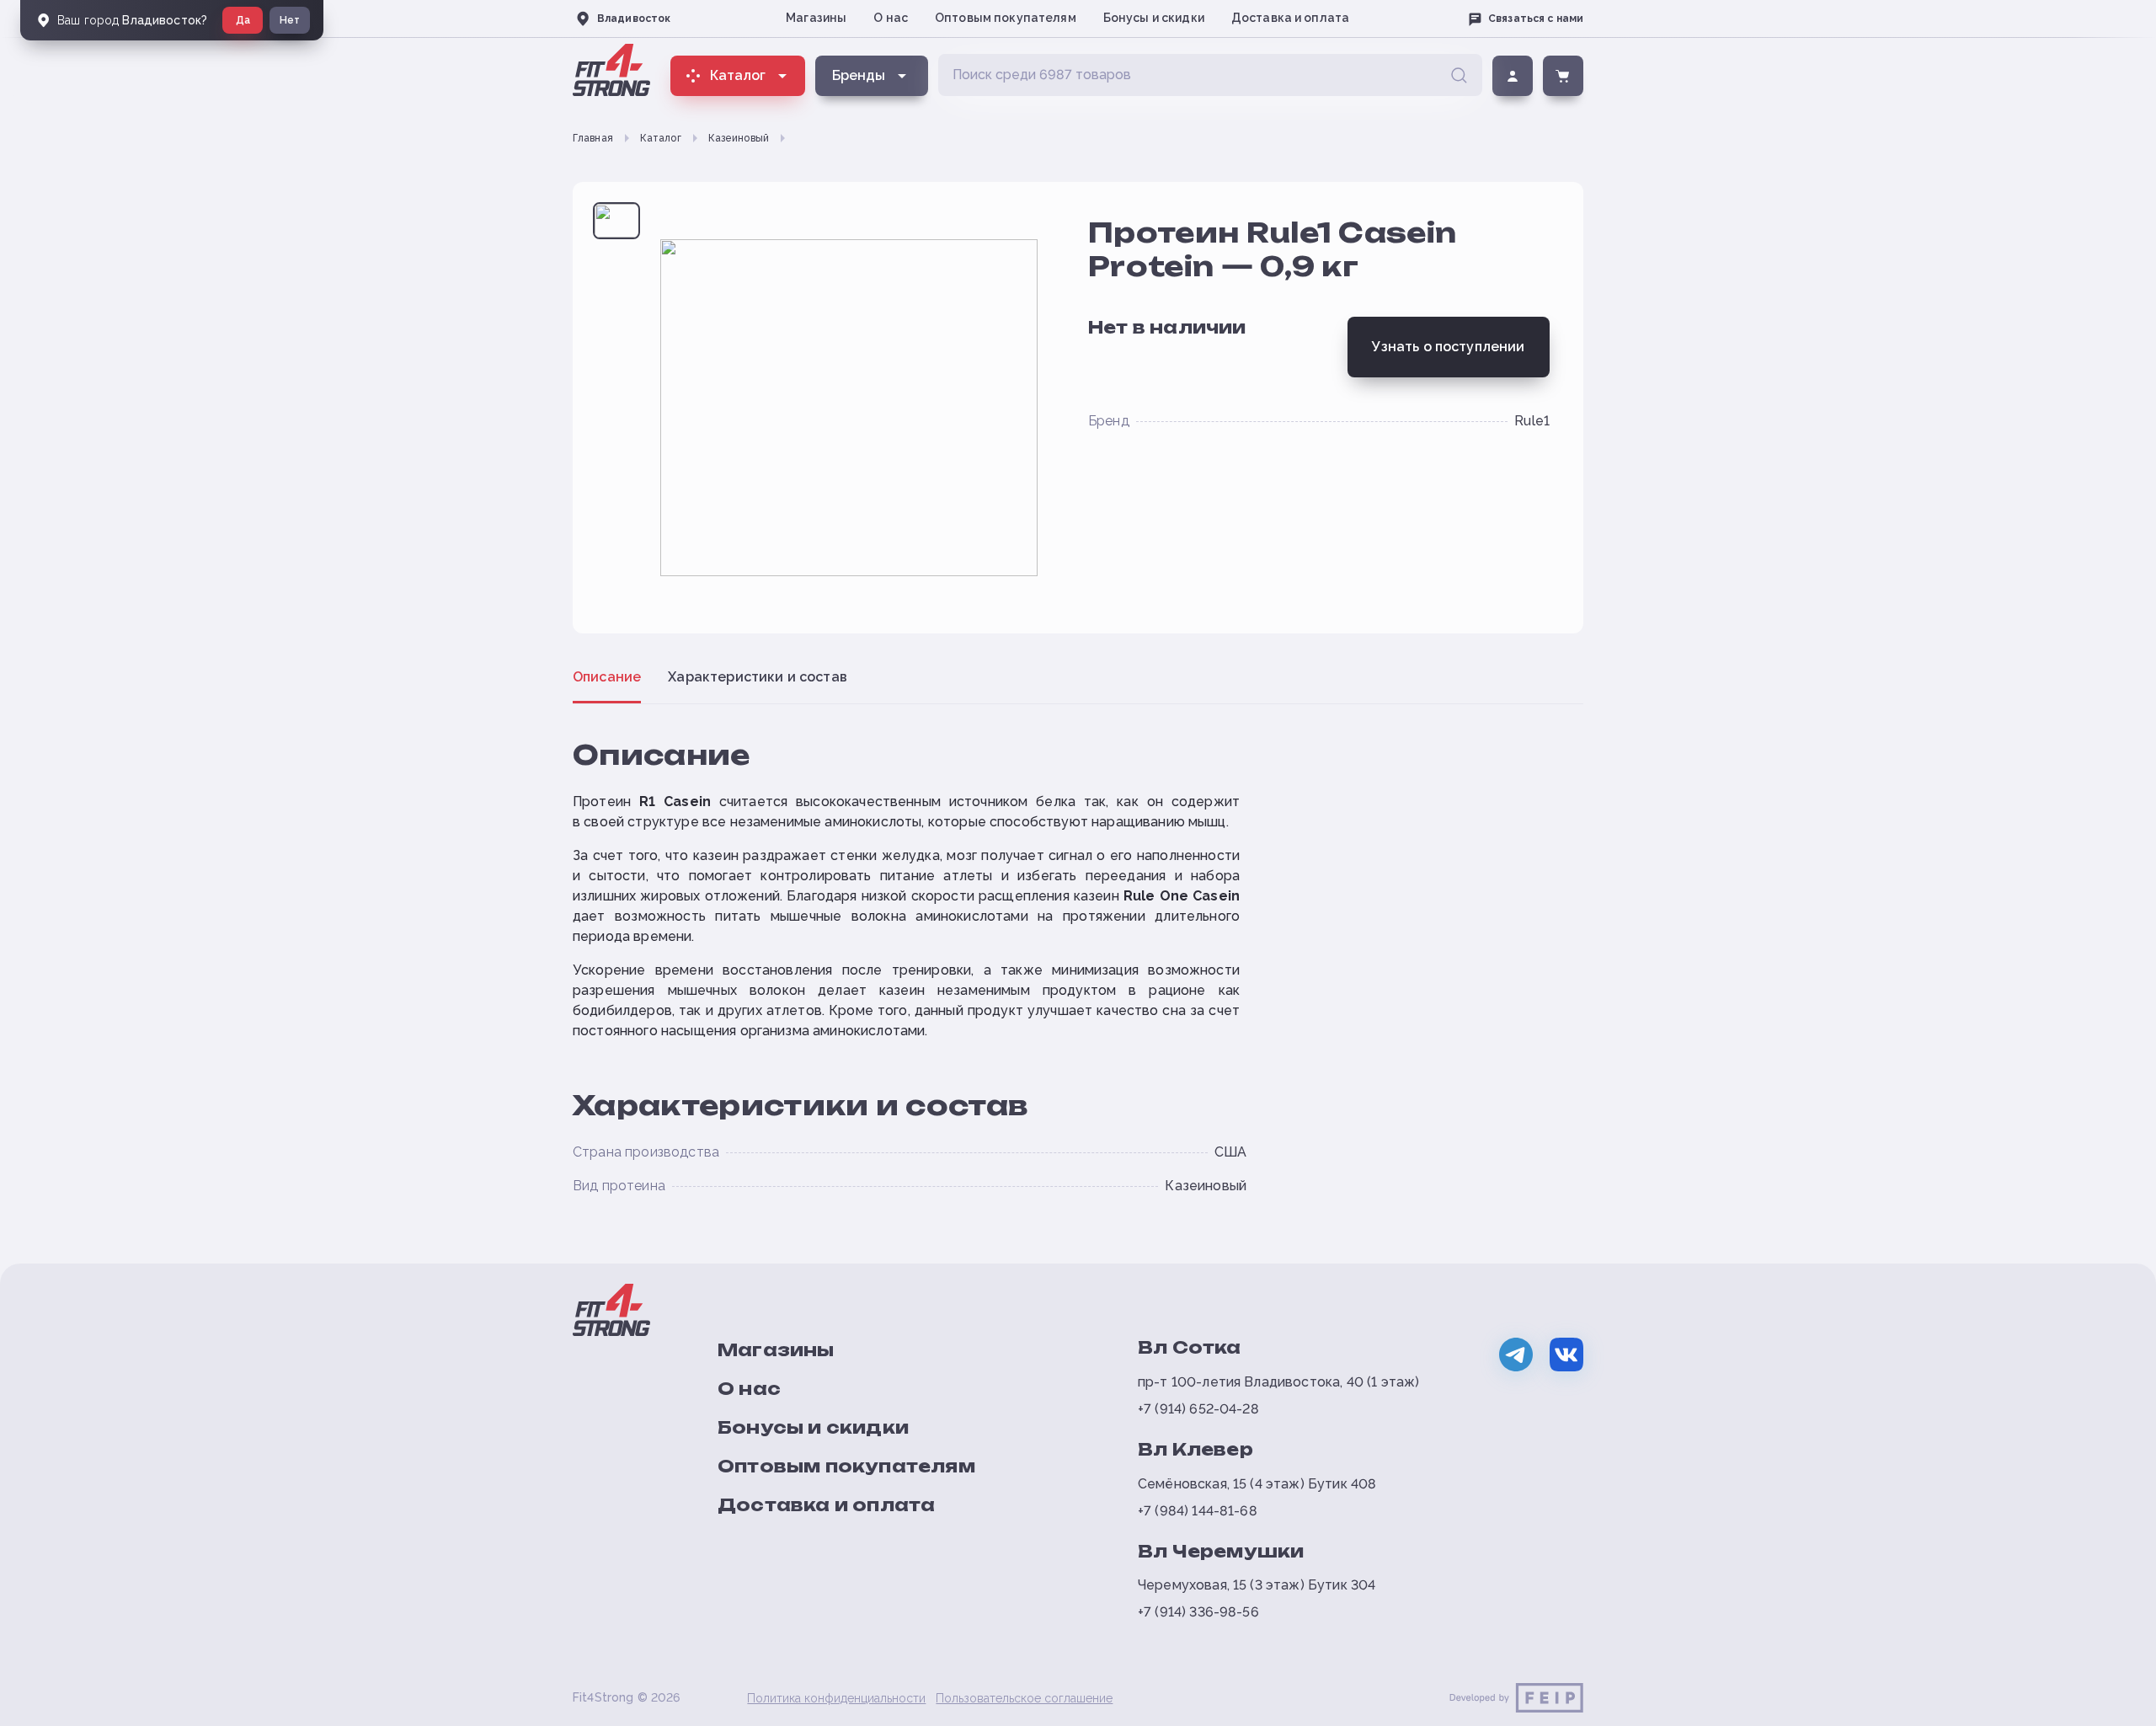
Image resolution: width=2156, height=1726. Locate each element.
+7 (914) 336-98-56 (1198, 1612)
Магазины (816, 18)
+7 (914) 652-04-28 (1198, 1409)
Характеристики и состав (758, 677)
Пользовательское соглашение (1024, 1698)
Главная (593, 138)
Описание (607, 677)
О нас (891, 18)
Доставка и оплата (1290, 18)
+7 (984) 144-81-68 (1198, 1511)
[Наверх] (2116, 1706)
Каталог (661, 138)
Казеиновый (739, 138)
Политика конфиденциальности (836, 1698)
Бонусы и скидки (1154, 18)
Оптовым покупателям (1006, 18)
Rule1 (1532, 421)
